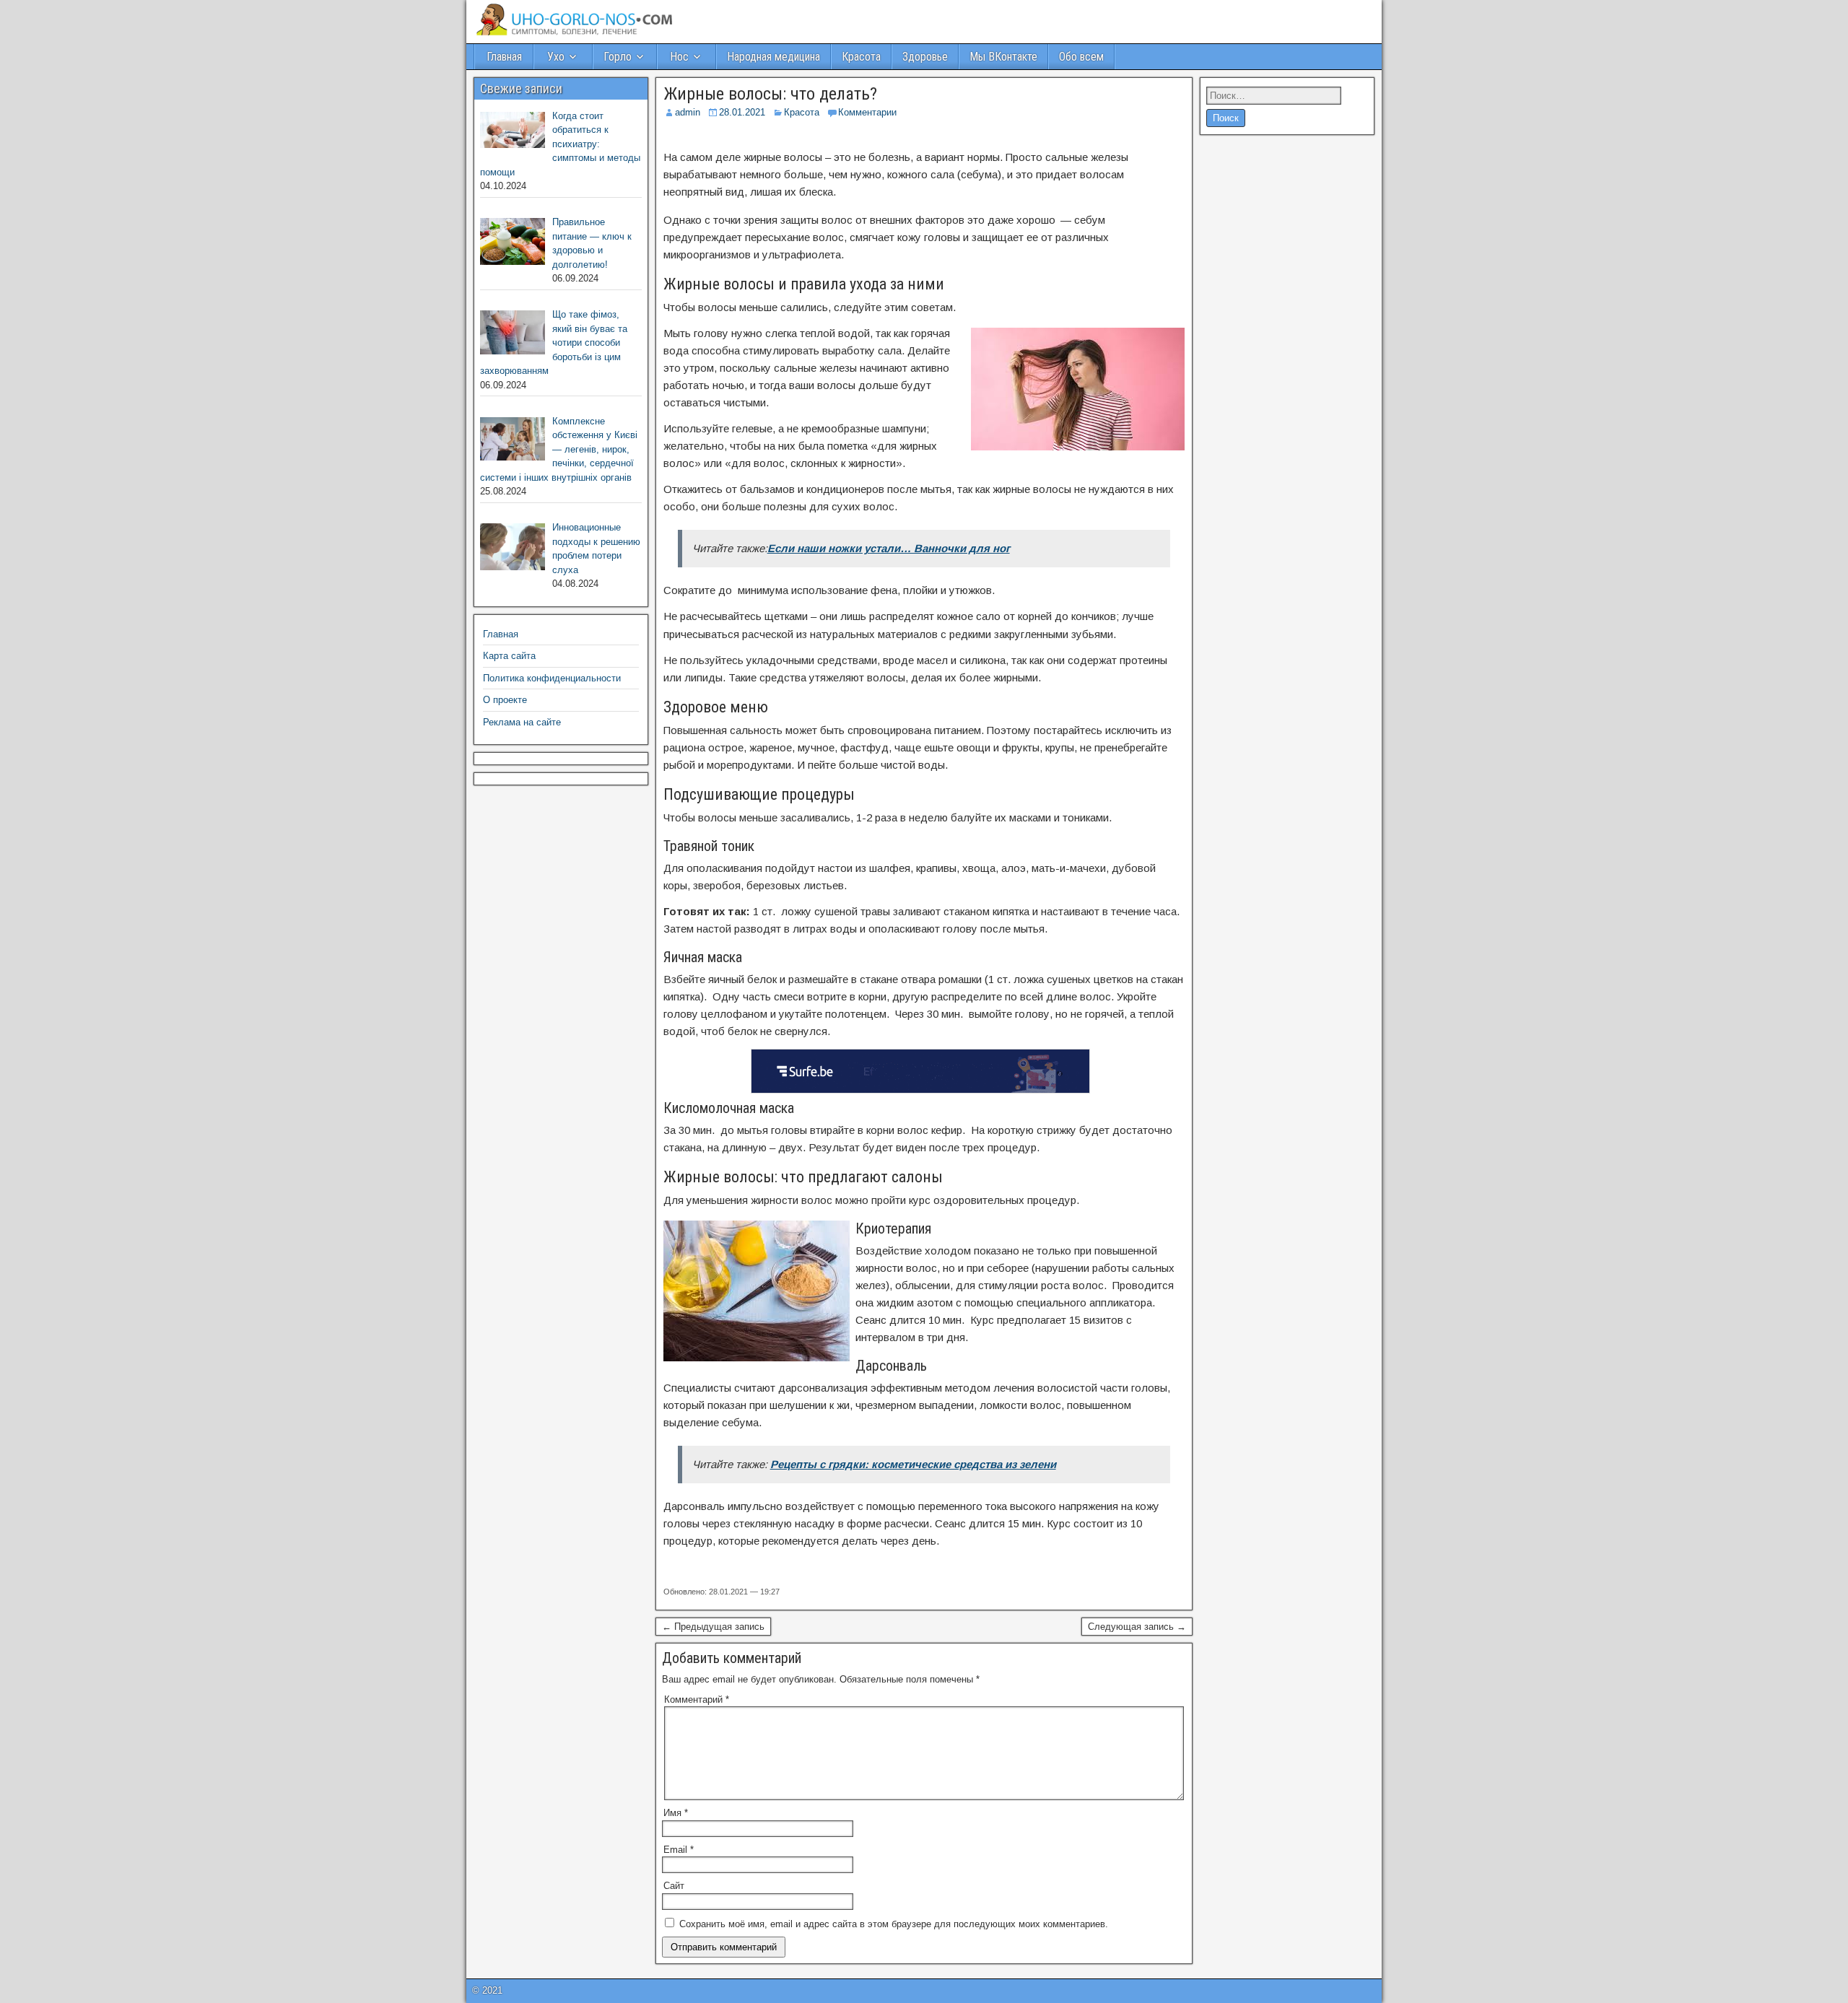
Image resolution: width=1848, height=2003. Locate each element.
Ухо (556, 57)
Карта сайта (509, 656)
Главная (504, 57)
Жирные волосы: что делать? (770, 94)
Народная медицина (773, 57)
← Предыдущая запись (713, 1627)
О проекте (505, 700)
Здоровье (925, 57)
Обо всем (1081, 57)
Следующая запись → (1137, 1627)
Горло (618, 57)
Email (679, 1850)
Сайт (674, 1886)
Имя (676, 1813)
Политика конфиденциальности (552, 678)
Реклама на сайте (522, 722)
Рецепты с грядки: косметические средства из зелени (913, 1464)
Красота (861, 57)
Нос (679, 57)
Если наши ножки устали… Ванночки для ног (889, 548)
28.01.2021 (742, 112)
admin (688, 112)
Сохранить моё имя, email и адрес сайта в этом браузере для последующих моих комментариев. (894, 1924)
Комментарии (867, 112)
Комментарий (697, 1699)
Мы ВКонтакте (1003, 57)
